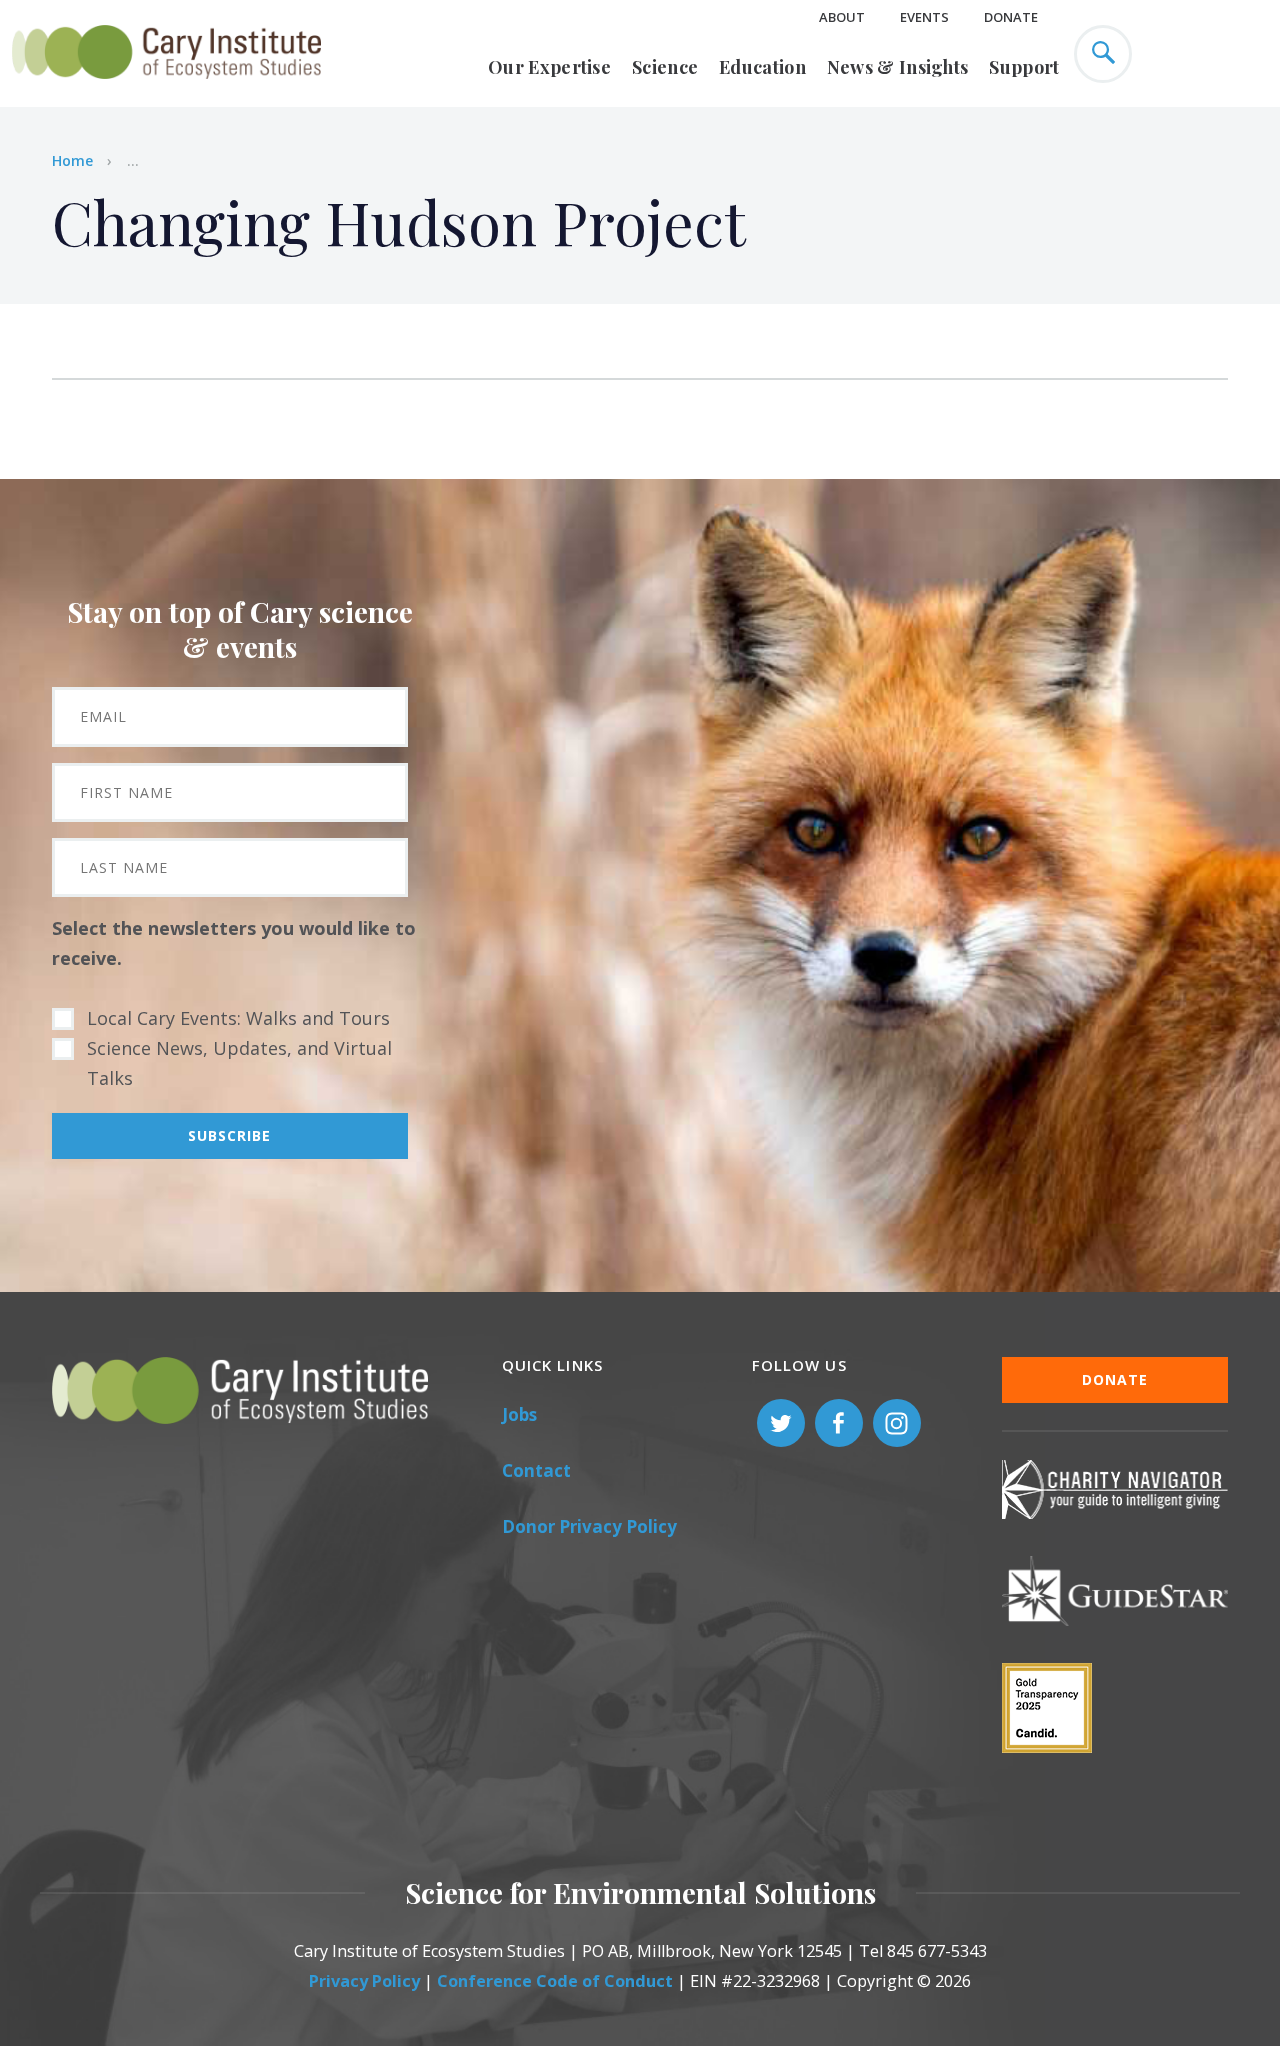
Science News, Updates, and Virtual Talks (239, 1063)
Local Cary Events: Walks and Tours (238, 1018)
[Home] (166, 90)
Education (762, 67)
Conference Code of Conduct (555, 1981)
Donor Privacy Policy (589, 1526)
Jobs (519, 1414)
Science (665, 67)
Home (72, 160)
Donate (1011, 17)
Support (1024, 67)
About (842, 17)
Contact (536, 1470)
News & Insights (898, 67)
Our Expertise (549, 67)
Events (924, 17)
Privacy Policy (364, 1981)
